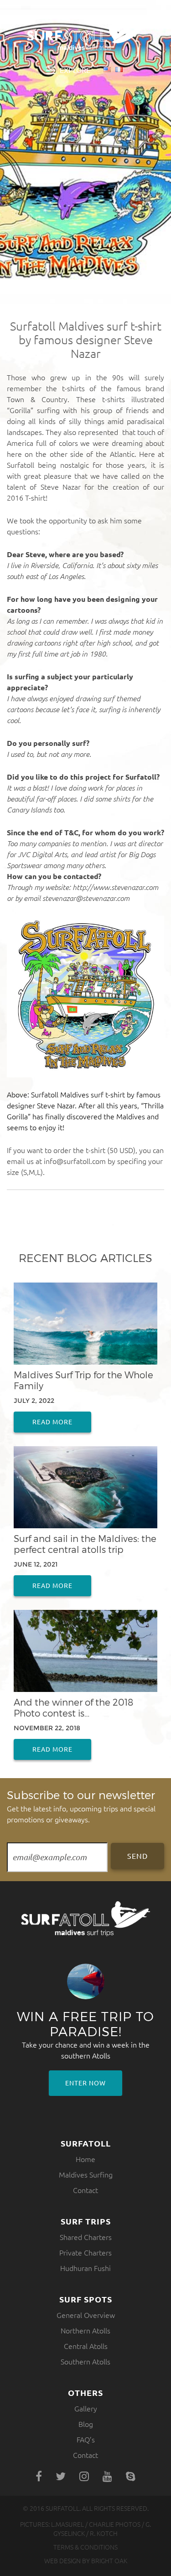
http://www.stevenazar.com (115, 887)
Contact (85, 2190)
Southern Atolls (85, 2362)
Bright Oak (109, 2561)
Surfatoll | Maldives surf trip (86, 35)
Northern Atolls (85, 2331)
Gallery (86, 2409)
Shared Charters (86, 2237)
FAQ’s (86, 2440)
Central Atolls (86, 2346)
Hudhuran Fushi (85, 2268)
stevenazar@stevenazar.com (86, 898)
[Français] (119, 70)
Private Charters (85, 2253)
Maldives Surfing (86, 2175)
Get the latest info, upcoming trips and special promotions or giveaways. (81, 1806)
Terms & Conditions (85, 2547)
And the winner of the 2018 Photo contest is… (73, 1707)
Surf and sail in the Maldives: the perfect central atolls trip (85, 1544)
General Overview (86, 2315)
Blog (86, 2424)
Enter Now (85, 2083)
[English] (107, 70)
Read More (52, 1422)
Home (85, 2159)
